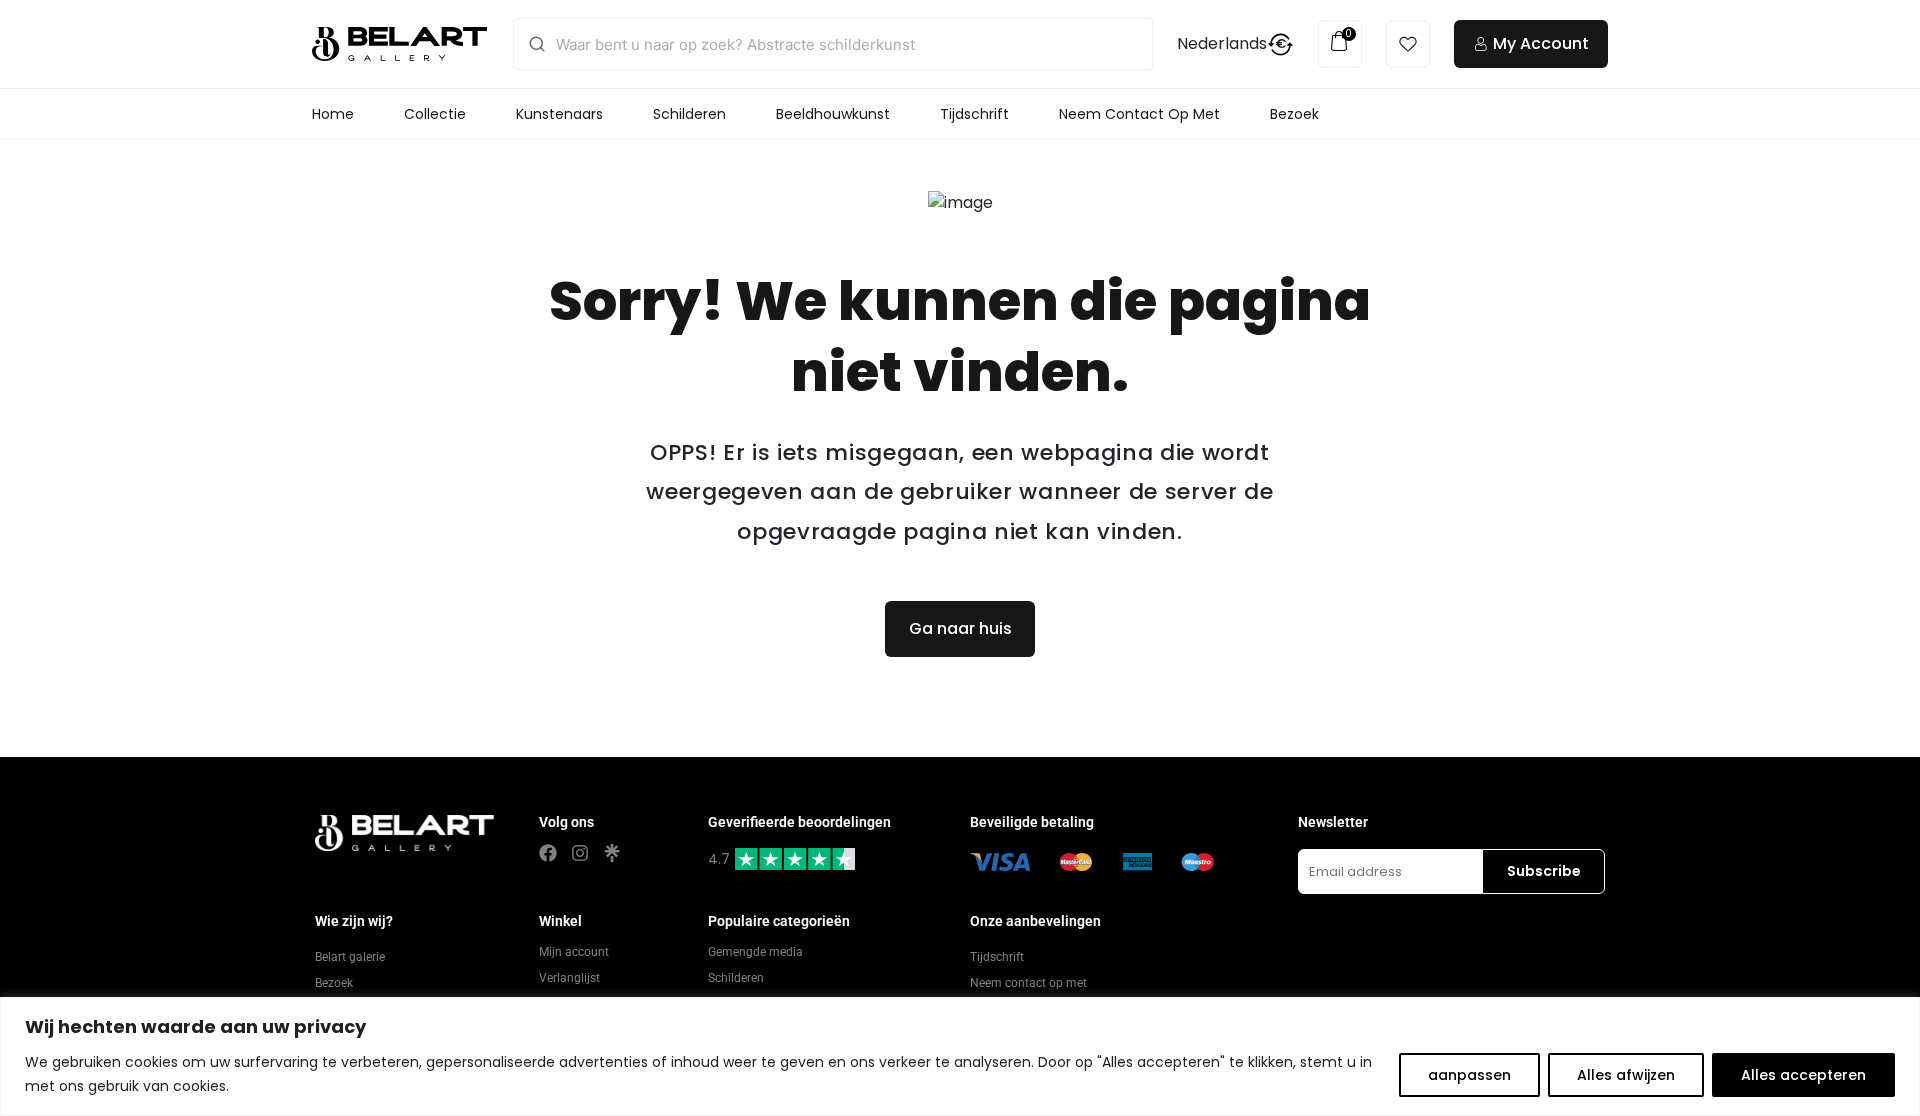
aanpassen (1469, 1075)
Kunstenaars (559, 114)
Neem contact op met (1139, 114)
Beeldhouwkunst (833, 114)
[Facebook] (548, 853)
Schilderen (689, 114)
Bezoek (1294, 114)
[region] (960, 1056)
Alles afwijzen (1626, 1075)
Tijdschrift (974, 114)
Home (333, 114)
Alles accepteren (1803, 1075)
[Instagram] (580, 853)
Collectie (435, 114)
